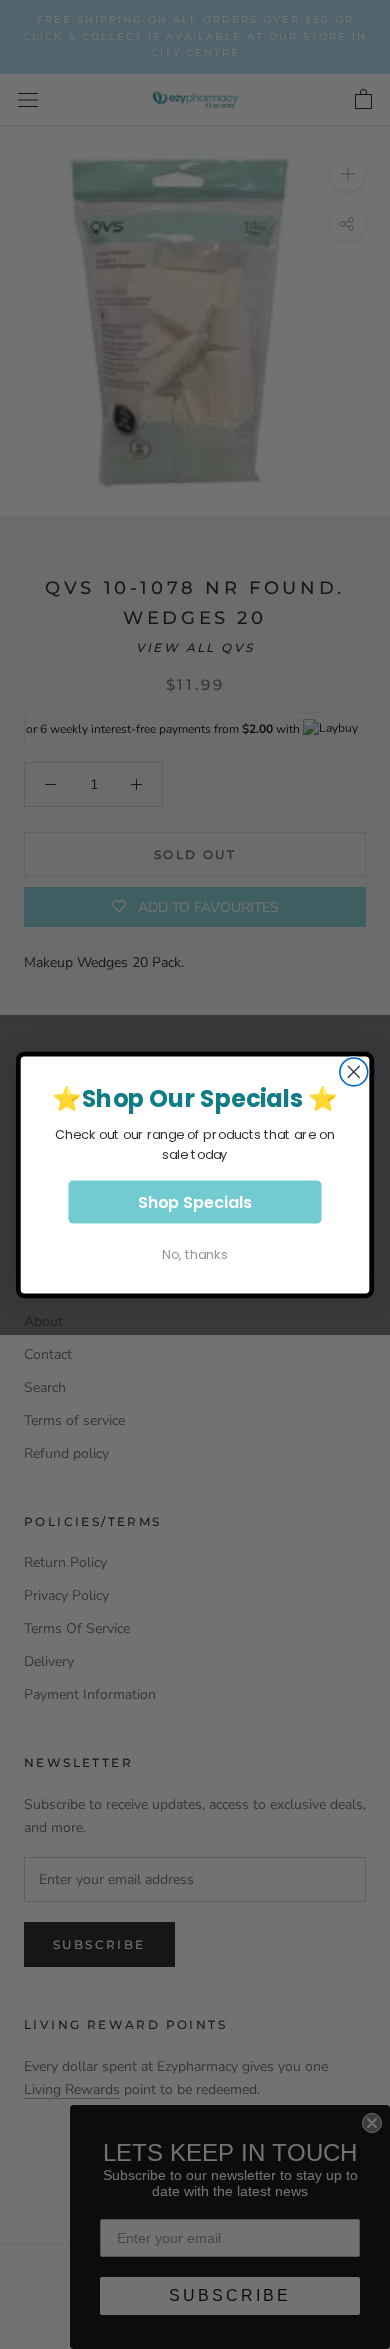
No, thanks (194, 1254)
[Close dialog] (354, 1072)
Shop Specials (195, 1201)
